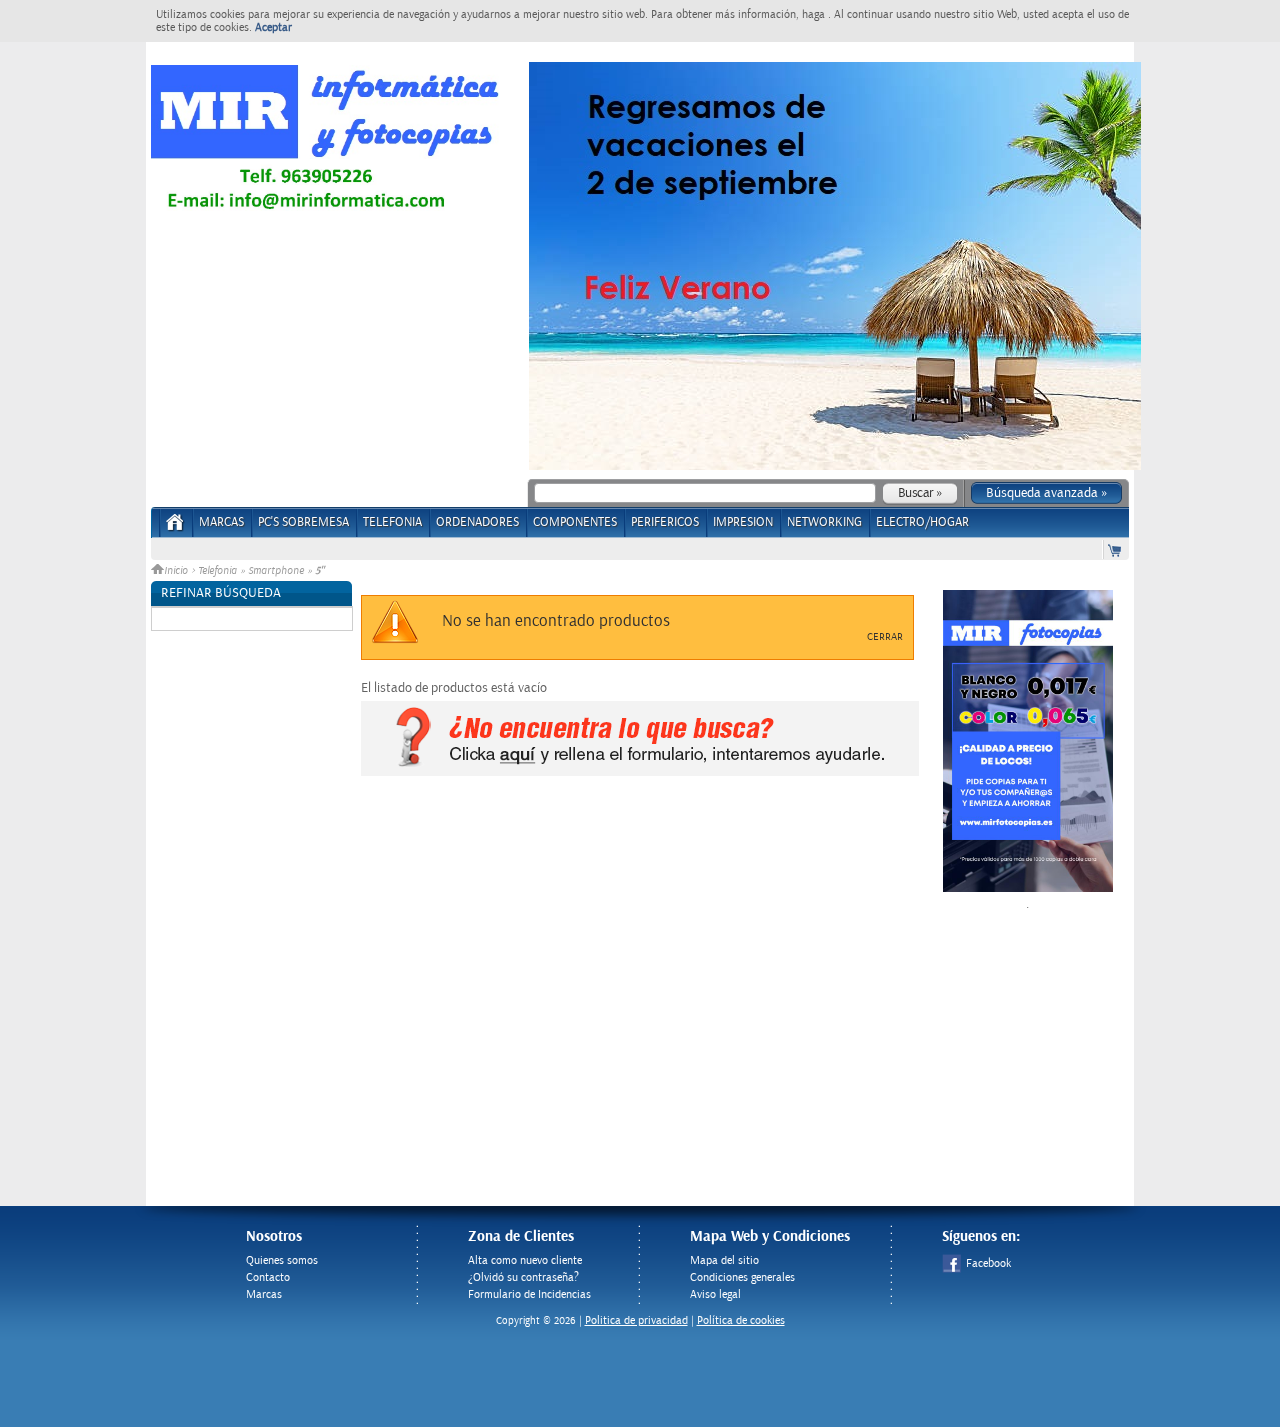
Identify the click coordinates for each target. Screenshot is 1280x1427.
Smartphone (276, 571)
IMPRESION (743, 522)
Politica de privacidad (636, 1320)
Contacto (268, 1277)
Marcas (221, 522)
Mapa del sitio (724, 1260)
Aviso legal (715, 1294)
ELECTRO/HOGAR (922, 522)
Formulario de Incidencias (529, 1294)
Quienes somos (282, 1260)
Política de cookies (741, 1320)
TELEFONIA (392, 522)
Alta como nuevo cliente (525, 1260)
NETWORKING (824, 522)
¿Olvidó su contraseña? (523, 1277)
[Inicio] (175, 528)
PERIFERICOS (665, 522)
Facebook (988, 1263)
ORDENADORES (477, 522)
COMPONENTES (575, 522)
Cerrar (885, 637)
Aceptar (273, 27)
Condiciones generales (742, 1277)
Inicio (177, 571)
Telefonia (217, 571)
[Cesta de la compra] (1116, 549)
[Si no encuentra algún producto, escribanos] (640, 772)
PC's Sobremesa (303, 522)
